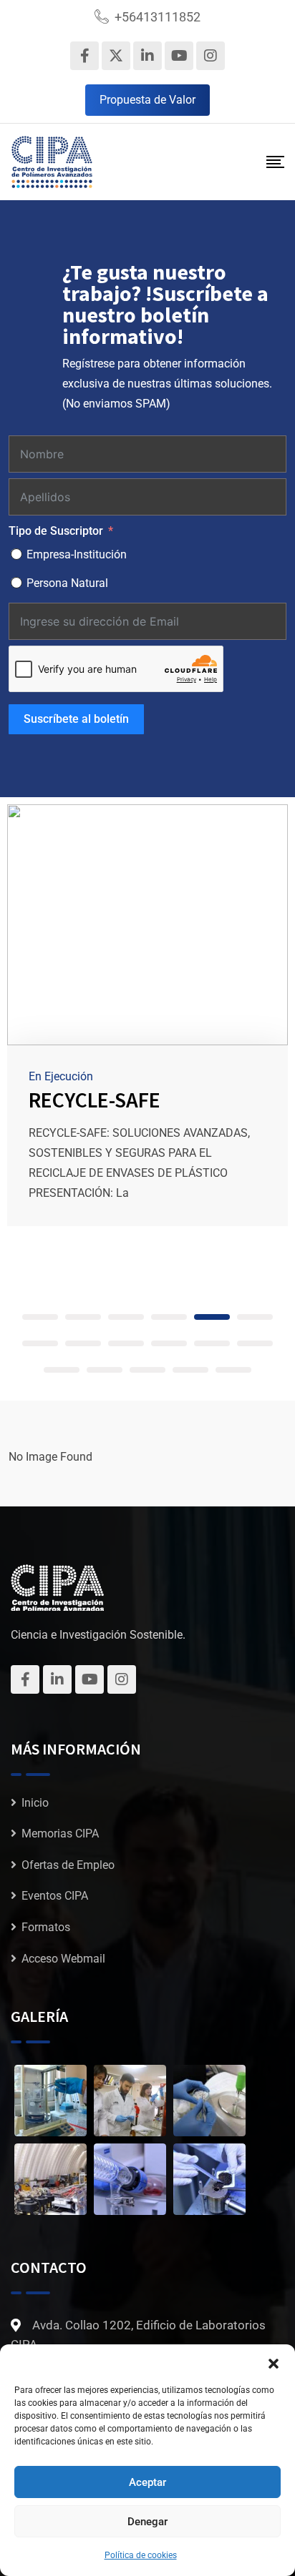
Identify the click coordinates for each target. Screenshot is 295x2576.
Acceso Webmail (63, 1959)
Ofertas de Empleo (68, 1865)
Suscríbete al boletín (76, 719)
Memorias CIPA (60, 1834)
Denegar (147, 2522)
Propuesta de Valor (147, 100)
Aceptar (147, 2482)
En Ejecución (61, 1076)
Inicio (35, 1803)
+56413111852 (158, 17)
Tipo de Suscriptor (56, 531)
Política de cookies (141, 2555)
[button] (274, 2362)
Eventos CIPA (55, 1896)
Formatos (46, 1927)
